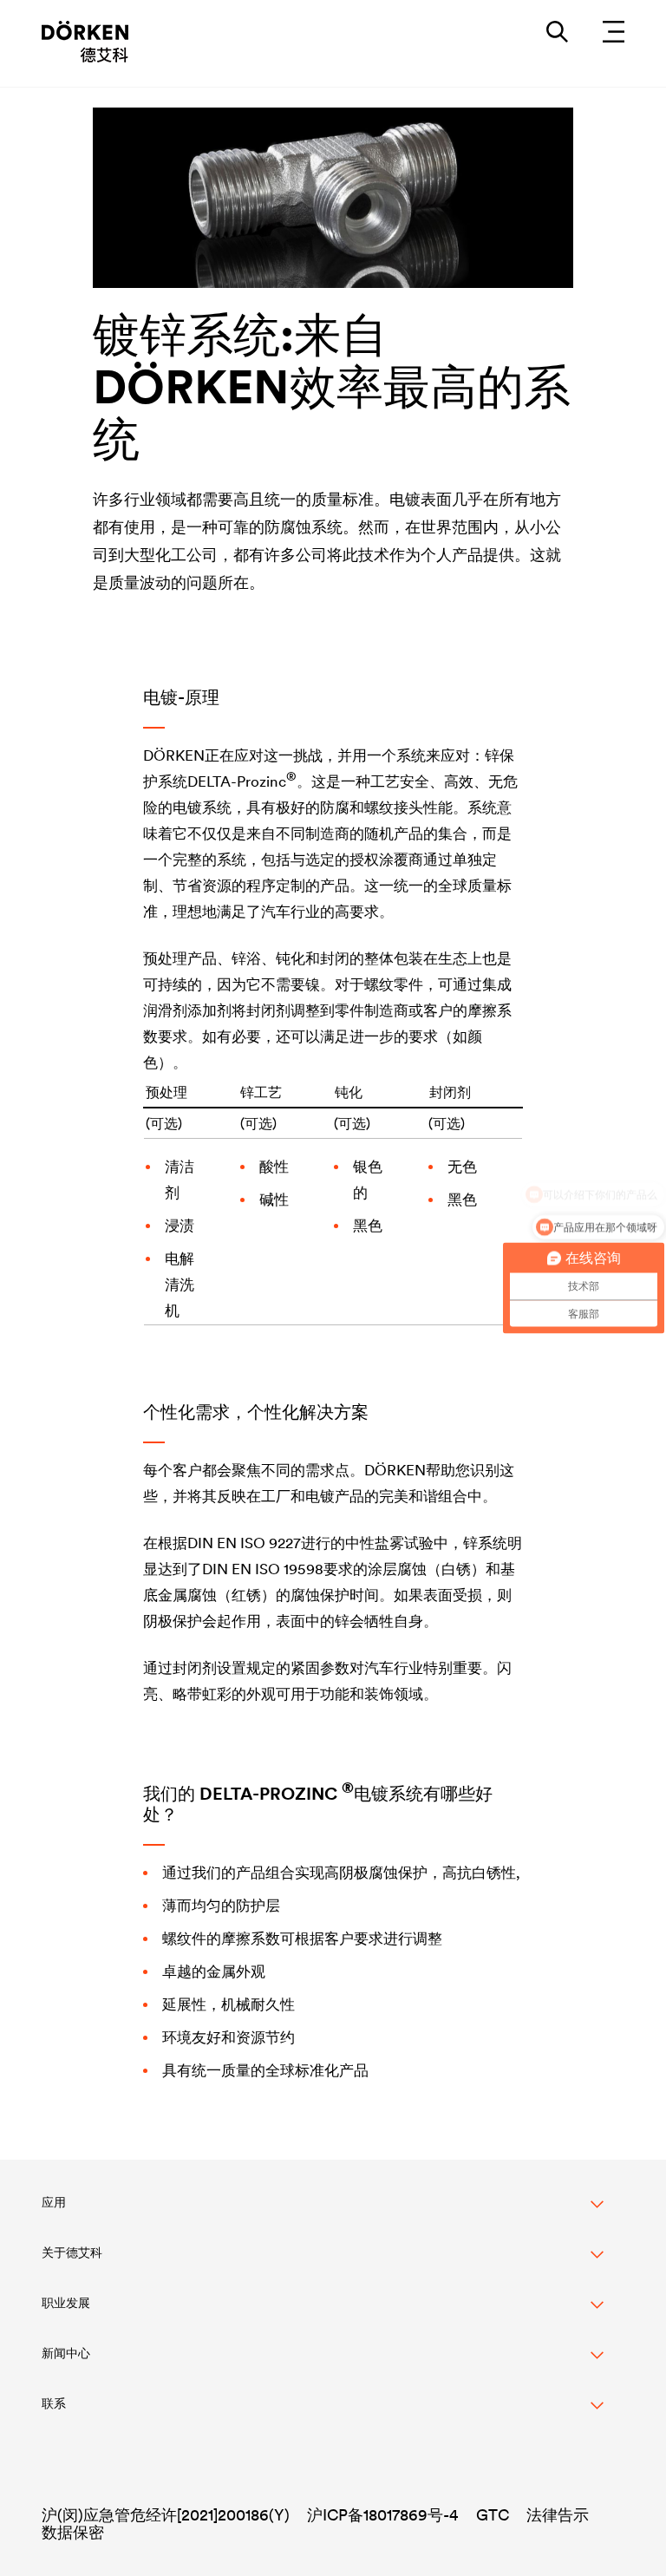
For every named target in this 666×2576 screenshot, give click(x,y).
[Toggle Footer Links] (323, 2413)
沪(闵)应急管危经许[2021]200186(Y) (166, 2515)
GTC (493, 2515)
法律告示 (558, 2515)
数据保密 (73, 2532)
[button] (323, 2212)
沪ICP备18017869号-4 (383, 2515)
